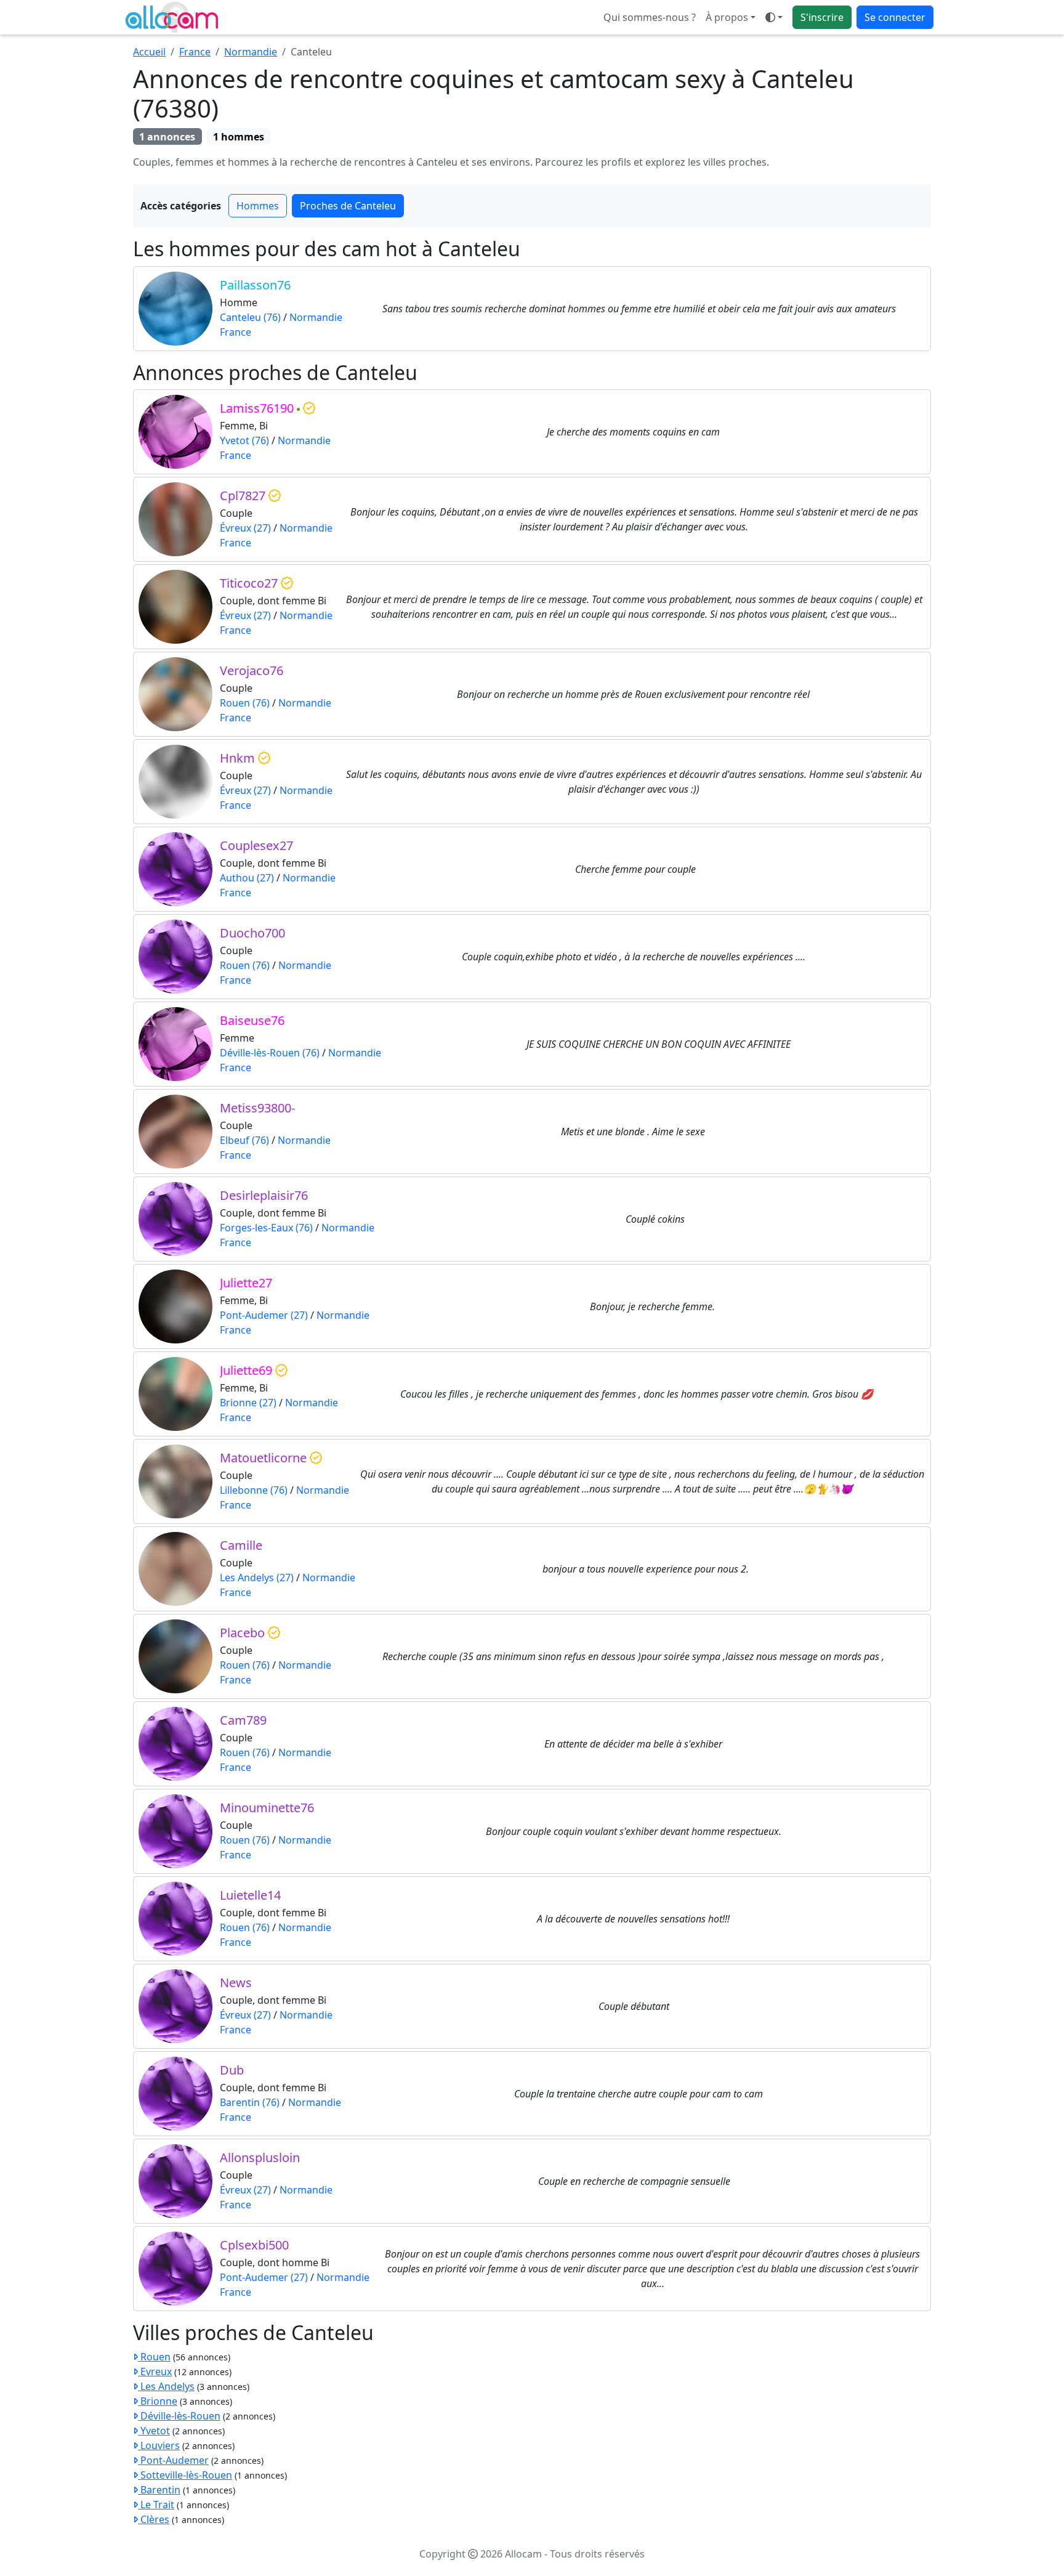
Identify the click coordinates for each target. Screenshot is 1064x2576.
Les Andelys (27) (257, 1578)
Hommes (258, 206)
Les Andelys (166, 2386)
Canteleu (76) (250, 317)
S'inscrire (822, 17)
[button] (774, 17)
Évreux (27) (245, 528)
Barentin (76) (250, 2102)
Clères (154, 2519)
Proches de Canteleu (348, 206)
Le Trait (156, 2505)
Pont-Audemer (173, 2460)
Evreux (155, 2371)
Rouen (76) (245, 703)
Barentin (159, 2490)
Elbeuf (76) (244, 1140)
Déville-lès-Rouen (179, 2416)
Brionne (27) (248, 1403)
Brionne (158, 2401)
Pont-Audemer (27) (264, 1315)
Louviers (159, 2445)
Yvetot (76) (244, 440)
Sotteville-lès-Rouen (185, 2475)
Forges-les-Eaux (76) (266, 1228)
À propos (727, 17)
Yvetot (154, 2431)
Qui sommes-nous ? (650, 17)
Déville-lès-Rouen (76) (270, 1053)
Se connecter (895, 17)
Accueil (149, 52)
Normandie (251, 52)
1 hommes (239, 137)
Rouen (154, 2357)
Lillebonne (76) (254, 1490)
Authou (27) (247, 878)
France (195, 52)
